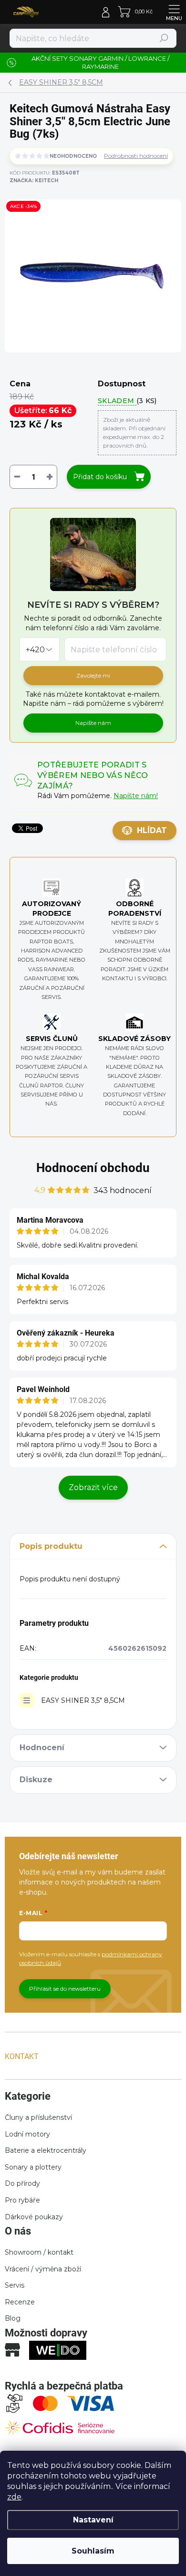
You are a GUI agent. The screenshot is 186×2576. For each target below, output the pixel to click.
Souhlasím (93, 2551)
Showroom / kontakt (39, 2252)
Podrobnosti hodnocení (136, 156)
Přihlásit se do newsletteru (65, 1989)
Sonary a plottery (33, 2167)
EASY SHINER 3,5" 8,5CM (83, 1700)
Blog (13, 2318)
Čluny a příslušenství (38, 2117)
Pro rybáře (22, 2200)
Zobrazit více (93, 1487)
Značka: (34, 181)
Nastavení (93, 2520)
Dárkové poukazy (34, 2217)
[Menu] (174, 12)
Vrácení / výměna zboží (43, 2269)
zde (14, 2497)
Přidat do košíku (100, 477)
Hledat (164, 38)
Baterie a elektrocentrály (46, 2150)
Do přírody (22, 2183)
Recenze (20, 2302)
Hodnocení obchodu (93, 1168)
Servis (15, 2285)
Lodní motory (27, 2134)
